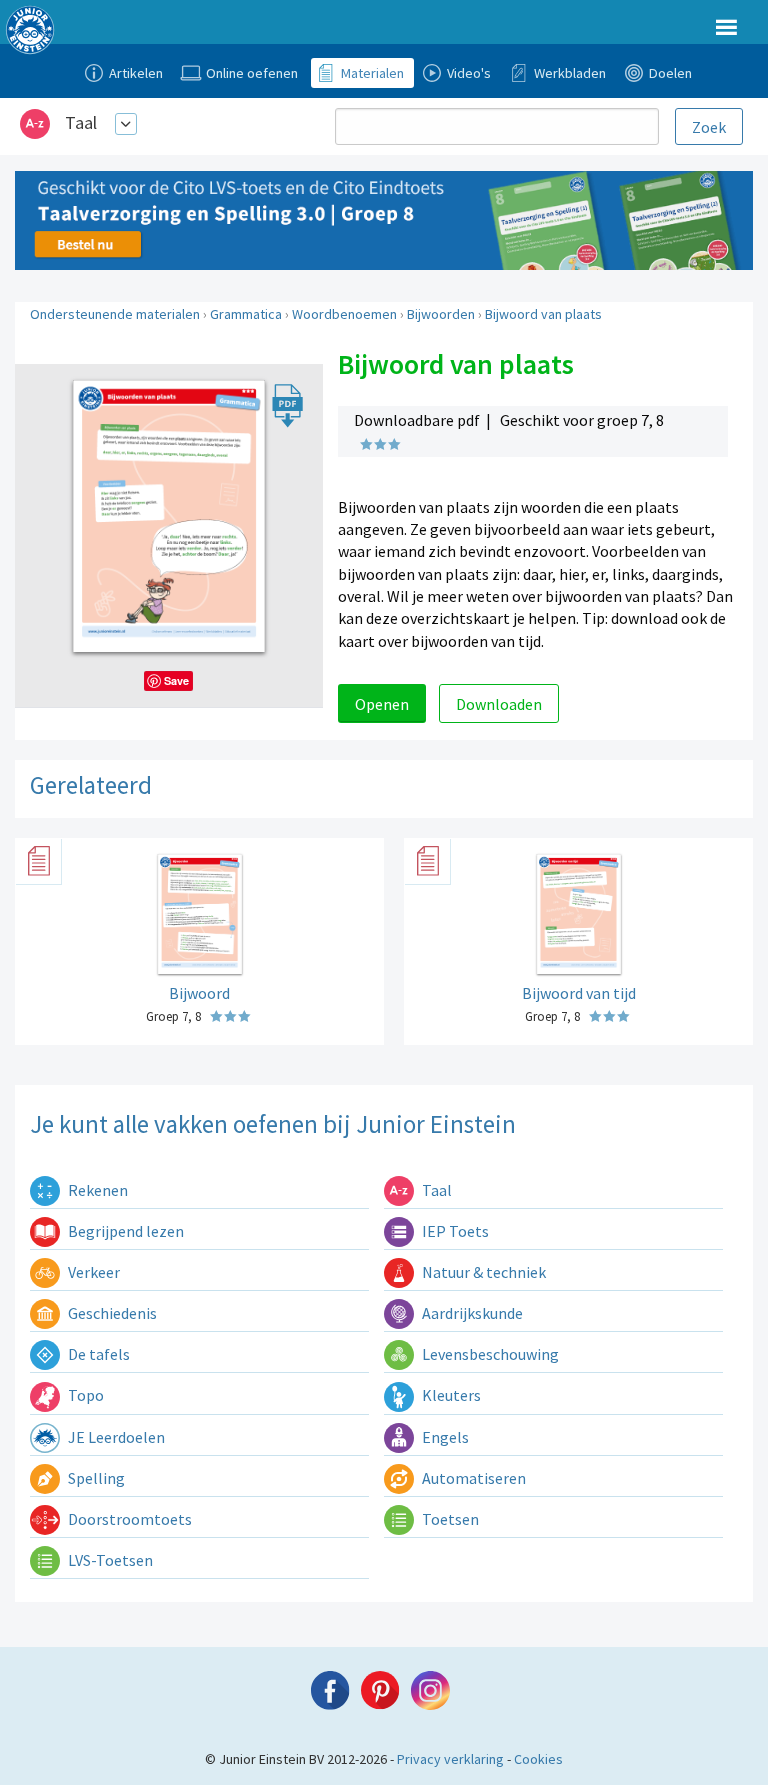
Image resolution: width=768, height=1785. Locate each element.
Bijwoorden (441, 314)
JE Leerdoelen (115, 1437)
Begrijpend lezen (124, 1231)
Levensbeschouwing (489, 1354)
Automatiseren (472, 1478)
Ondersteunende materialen (115, 314)
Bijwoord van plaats (543, 314)
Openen (382, 704)
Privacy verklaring (450, 1759)
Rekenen (96, 1190)
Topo (84, 1395)
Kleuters (450, 1395)
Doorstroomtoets (128, 1519)
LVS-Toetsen (109, 1560)
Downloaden (499, 704)
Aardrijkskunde (471, 1313)
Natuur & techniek (482, 1272)
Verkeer (92, 1272)
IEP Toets (454, 1231)
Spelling (95, 1478)
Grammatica (246, 314)
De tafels (97, 1354)
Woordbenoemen (344, 314)
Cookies (538, 1759)
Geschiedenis (111, 1313)
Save (176, 680)
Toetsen (449, 1519)
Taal (81, 122)
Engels (444, 1437)
